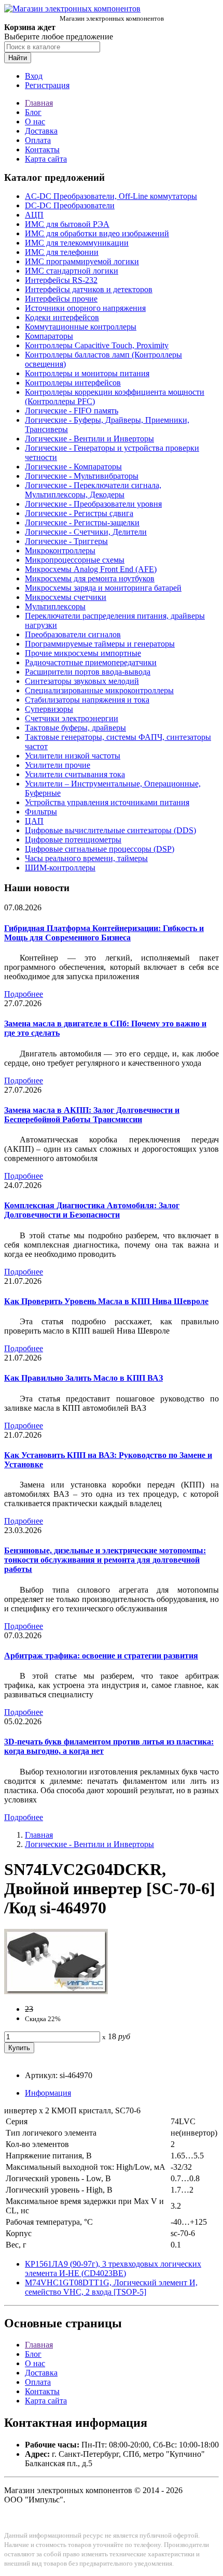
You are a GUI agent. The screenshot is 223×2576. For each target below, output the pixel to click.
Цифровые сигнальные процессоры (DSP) (100, 849)
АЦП (34, 215)
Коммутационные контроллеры (81, 327)
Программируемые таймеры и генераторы (100, 644)
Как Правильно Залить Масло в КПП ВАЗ (83, 1378)
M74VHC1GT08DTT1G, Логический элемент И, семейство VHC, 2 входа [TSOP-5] (111, 2287)
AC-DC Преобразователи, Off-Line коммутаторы (111, 196)
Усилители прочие (58, 765)
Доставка (41, 131)
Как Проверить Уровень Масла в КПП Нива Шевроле (106, 1301)
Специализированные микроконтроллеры (99, 690)
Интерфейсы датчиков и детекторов (89, 289)
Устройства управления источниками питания (107, 802)
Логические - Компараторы (73, 467)
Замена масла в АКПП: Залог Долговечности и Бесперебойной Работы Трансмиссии (92, 1115)
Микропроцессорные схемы (75, 560)
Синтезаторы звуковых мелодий (82, 681)
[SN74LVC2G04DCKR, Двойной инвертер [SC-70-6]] (56, 1991)
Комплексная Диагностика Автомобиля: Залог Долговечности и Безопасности (92, 1210)
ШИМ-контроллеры (60, 868)
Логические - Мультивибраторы (82, 476)
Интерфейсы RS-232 (61, 280)
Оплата (38, 140)
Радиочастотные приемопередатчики (91, 662)
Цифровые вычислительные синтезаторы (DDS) (110, 830)
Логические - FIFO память (72, 411)
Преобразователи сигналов (73, 634)
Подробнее (24, 994)
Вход (34, 76)
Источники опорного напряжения (85, 308)
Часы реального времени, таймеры (86, 858)
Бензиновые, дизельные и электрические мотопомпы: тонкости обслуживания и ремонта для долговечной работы (105, 1560)
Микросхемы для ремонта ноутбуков (90, 578)
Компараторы (49, 336)
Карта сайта (46, 159)
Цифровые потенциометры (73, 840)
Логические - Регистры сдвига (79, 513)
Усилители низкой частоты (73, 756)
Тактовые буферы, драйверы (75, 728)
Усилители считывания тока (75, 774)
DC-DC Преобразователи (70, 205)
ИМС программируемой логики (82, 261)
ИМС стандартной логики (72, 271)
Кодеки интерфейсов (62, 317)
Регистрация (47, 85)
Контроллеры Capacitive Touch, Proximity (97, 345)
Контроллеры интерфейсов (73, 383)
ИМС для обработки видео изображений (97, 233)
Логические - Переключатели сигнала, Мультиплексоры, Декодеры (93, 490)
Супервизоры (49, 709)
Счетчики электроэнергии (72, 718)
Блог (33, 112)
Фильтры (41, 812)
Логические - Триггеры (66, 541)
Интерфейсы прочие (61, 299)
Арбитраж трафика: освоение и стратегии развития (101, 1656)
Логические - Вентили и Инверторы (89, 439)
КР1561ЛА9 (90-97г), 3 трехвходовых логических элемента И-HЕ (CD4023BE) (113, 2269)
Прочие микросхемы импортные (83, 653)
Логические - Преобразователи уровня (93, 504)
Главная (39, 103)
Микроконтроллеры (60, 550)
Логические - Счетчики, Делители (86, 532)
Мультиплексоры (55, 606)
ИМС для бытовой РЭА (67, 224)
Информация (48, 2093)
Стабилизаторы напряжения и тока (87, 700)
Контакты (42, 149)
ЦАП (34, 821)
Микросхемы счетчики (66, 597)
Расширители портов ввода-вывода (88, 672)
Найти (18, 58)
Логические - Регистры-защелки (82, 523)
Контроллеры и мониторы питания (87, 373)
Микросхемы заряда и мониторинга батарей (103, 588)
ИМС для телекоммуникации (77, 243)
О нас (35, 121)
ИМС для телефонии (62, 252)
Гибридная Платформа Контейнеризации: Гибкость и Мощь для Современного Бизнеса (104, 933)
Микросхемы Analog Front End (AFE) (91, 569)
